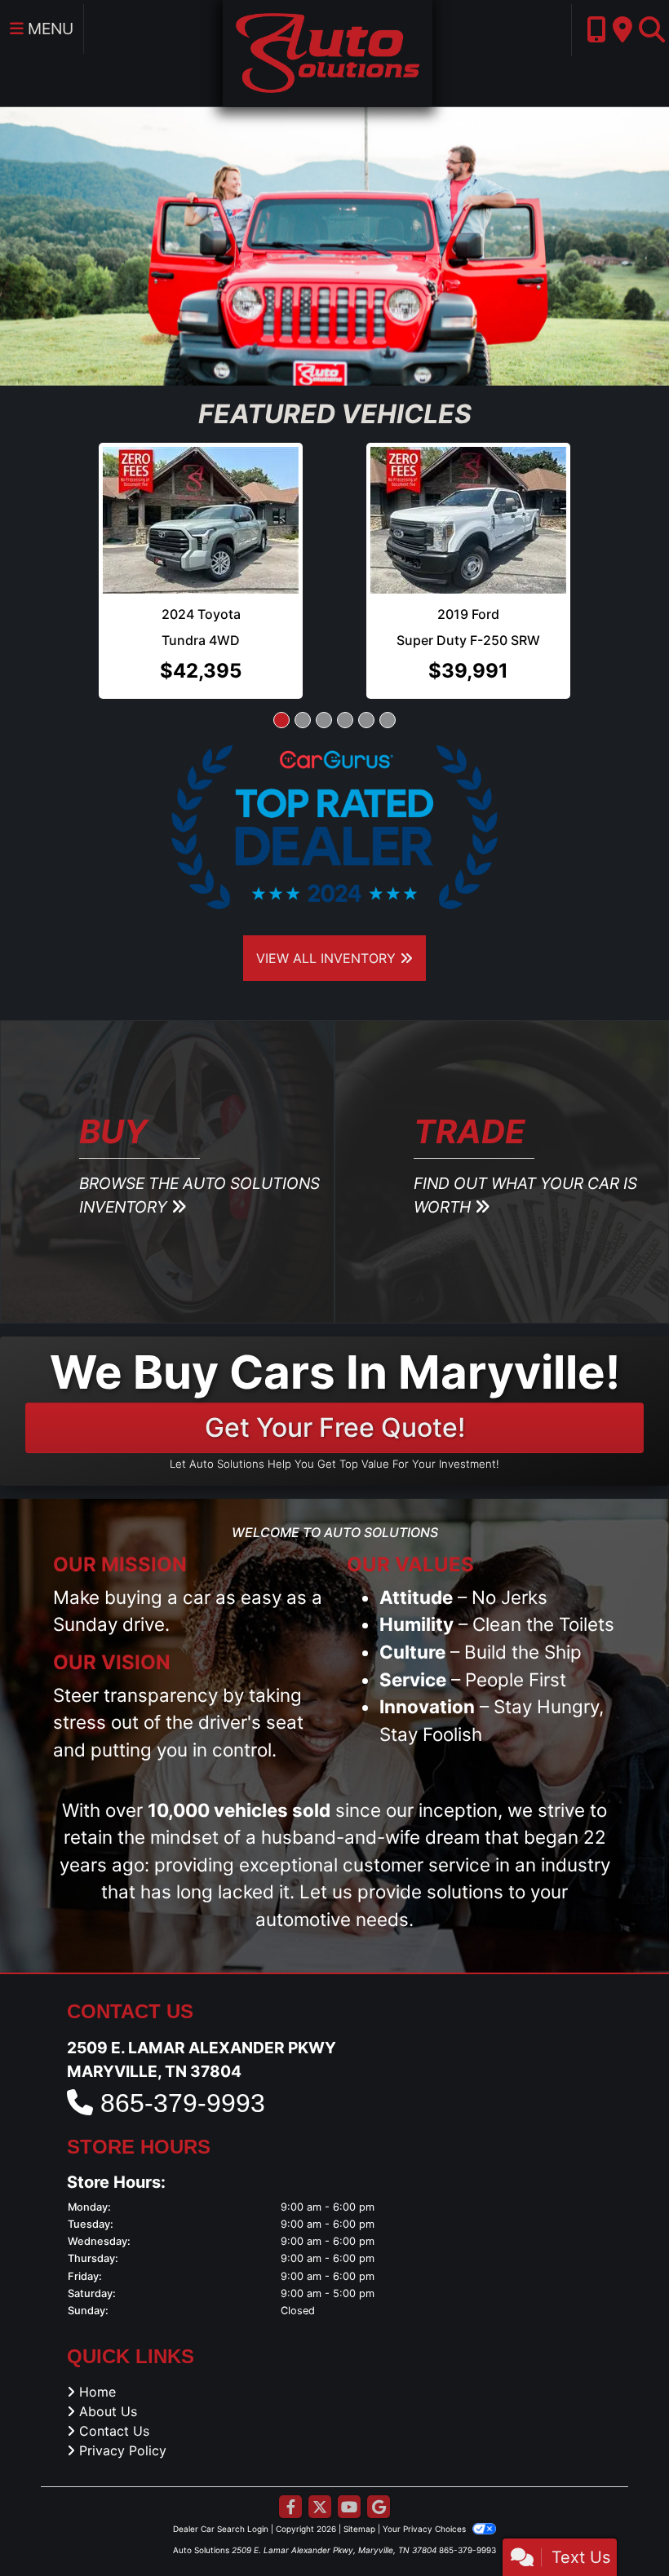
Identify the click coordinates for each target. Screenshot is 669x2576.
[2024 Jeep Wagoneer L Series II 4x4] (201, 485)
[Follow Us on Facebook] (290, 2437)
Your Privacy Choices (425, 2458)
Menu (49, 29)
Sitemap (359, 2458)
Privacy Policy (123, 2379)
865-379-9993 (183, 2032)
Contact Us (114, 2360)
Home (97, 2321)
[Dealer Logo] (328, 51)
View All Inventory (328, 887)
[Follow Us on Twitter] (320, 2437)
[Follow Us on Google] (379, 2437)
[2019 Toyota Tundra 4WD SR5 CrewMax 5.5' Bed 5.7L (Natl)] (469, 484)
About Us (108, 2340)
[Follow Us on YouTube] (349, 2437)
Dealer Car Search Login (221, 2458)
